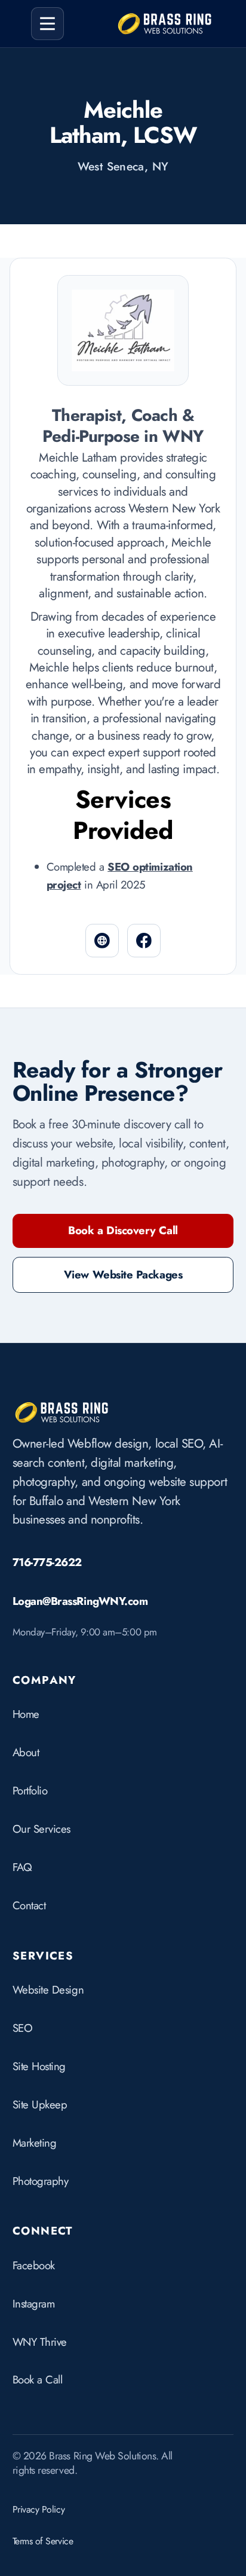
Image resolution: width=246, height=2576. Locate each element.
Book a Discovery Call (123, 1230)
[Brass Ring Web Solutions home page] (62, 1412)
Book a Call (38, 2380)
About (26, 1752)
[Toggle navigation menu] (48, 24)
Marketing (35, 2143)
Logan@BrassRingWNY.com (80, 1601)
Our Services (41, 1829)
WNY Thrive (40, 2342)
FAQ (22, 1867)
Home (26, 1714)
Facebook (34, 2265)
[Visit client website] (102, 941)
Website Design (48, 1990)
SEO (23, 2028)
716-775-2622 (47, 1562)
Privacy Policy (39, 2509)
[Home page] (165, 23)
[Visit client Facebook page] (144, 941)
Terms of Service (43, 2541)
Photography (41, 2181)
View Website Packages (123, 1275)
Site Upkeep (40, 2105)
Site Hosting (39, 2066)
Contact (29, 1905)
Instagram (34, 2304)
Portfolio (30, 1791)
